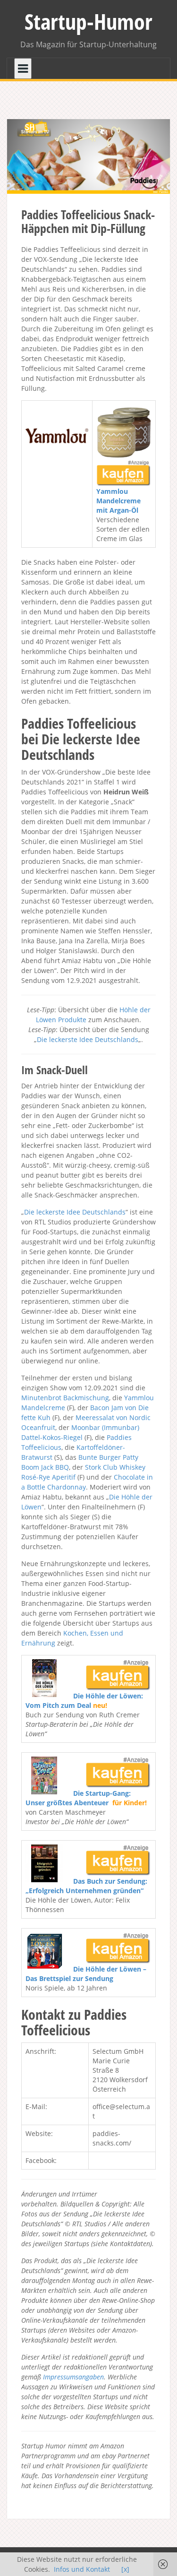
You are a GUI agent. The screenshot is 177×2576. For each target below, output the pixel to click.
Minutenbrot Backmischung (65, 1398)
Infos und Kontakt (82, 2569)
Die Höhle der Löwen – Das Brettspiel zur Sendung (86, 1974)
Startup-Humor (88, 21)
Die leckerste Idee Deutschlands (88, 1039)
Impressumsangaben (73, 2377)
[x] (125, 2569)
